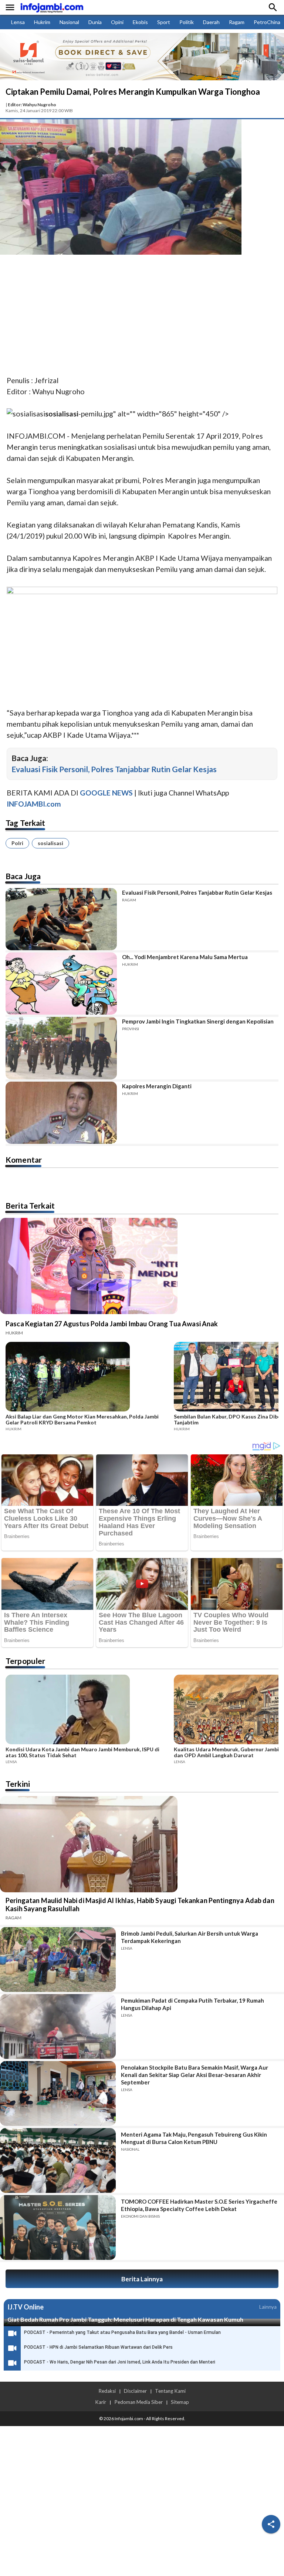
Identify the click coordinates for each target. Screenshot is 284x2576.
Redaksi (107, 2391)
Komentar (24, 1160)
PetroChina (267, 22)
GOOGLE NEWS (106, 793)
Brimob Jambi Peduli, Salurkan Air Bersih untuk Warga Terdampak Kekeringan (190, 1937)
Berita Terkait (30, 1205)
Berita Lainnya (142, 2279)
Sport (164, 22)
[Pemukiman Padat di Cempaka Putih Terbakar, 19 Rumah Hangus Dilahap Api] (58, 2026)
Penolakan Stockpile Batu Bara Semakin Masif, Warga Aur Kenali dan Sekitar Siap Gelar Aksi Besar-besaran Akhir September (195, 2075)
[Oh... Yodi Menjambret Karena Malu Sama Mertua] (61, 984)
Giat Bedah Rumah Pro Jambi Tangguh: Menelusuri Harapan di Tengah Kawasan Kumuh (125, 2319)
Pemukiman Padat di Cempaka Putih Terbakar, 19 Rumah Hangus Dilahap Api (192, 2004)
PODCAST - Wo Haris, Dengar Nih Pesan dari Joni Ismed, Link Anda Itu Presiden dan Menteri (120, 2362)
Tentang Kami (170, 2391)
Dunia (95, 22)
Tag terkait (26, 823)
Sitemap (180, 2402)
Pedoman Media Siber (138, 2402)
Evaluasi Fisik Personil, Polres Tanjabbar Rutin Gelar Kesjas (114, 769)
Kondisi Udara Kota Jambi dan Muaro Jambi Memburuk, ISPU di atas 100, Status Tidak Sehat (82, 1752)
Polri (17, 843)
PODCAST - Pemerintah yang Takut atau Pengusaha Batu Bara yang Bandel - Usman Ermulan (122, 2332)
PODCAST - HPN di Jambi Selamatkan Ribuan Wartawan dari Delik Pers (98, 2347)
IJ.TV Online (26, 2307)
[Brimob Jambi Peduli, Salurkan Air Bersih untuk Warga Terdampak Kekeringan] (58, 1959)
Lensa (18, 22)
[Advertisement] (142, 316)
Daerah (211, 22)
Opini (117, 22)
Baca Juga (23, 876)
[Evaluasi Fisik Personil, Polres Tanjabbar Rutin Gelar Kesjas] (61, 919)
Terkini (18, 1784)
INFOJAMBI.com (34, 804)
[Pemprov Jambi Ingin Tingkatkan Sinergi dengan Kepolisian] (61, 1048)
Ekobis (140, 22)
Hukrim (42, 22)
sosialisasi (50, 843)
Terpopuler (26, 1661)
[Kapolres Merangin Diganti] (61, 1113)
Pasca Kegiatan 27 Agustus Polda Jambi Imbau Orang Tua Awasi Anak (112, 1324)
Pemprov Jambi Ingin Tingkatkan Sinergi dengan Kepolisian (198, 1021)
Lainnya (268, 2307)
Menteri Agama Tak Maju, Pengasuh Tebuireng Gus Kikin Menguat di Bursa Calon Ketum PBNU (194, 2138)
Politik (187, 22)
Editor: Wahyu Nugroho (32, 105)
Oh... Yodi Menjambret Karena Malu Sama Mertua (185, 957)
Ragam (237, 22)
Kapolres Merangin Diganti (157, 1086)
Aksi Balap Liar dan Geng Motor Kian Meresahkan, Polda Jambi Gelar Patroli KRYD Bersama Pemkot (82, 1420)
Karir (101, 2402)
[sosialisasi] (26, 414)
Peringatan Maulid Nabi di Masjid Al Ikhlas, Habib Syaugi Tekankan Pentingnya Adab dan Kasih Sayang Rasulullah (140, 1905)
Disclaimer (135, 2391)
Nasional (69, 22)
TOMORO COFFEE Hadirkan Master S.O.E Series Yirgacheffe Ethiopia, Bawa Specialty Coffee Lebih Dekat (199, 2205)
